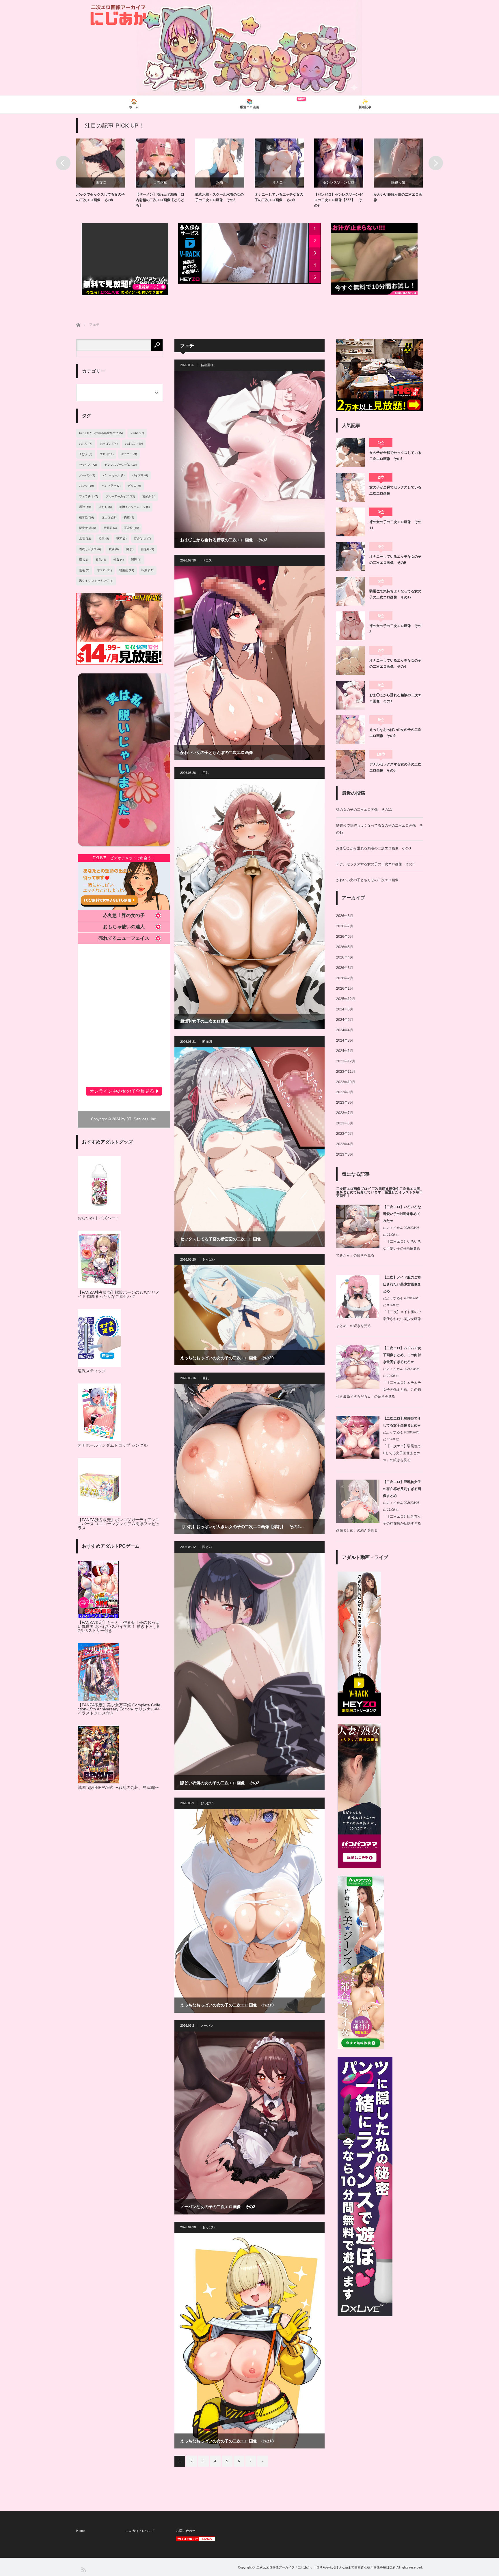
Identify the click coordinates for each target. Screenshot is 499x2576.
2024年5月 (345, 1020)
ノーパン (207, 2025)
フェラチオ (89, 496)
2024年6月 (345, 1009)
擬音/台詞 (87, 528)
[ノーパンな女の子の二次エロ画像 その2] (249, 2123)
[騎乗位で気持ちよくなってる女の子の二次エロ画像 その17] (351, 591)
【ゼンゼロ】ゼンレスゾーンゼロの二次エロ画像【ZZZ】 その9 (160, 200)
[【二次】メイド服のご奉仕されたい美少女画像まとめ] (358, 1317)
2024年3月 (345, 1040)
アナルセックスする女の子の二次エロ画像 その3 (395, 767)
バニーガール (114, 475)
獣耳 (121, 539)
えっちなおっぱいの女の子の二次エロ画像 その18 (227, 2441)
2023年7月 (345, 1113)
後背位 (86, 517)
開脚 (136, 560)
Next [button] (436, 163)
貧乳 (101, 560)
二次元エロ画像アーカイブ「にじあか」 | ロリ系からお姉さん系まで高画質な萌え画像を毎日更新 (326, 2567)
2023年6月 (345, 1123)
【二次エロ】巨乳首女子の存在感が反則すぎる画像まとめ (402, 1489)
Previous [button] (63, 163)
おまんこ (134, 444)
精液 (114, 549)
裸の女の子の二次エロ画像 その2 (395, 629)
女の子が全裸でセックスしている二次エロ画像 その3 (395, 456)
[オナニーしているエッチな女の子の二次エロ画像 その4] (351, 660)
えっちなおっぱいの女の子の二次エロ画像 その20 (227, 1358)
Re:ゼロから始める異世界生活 (101, 433)
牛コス (339, 182)
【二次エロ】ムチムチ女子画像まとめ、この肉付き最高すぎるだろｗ (402, 1355)
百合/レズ (142, 539)
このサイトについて (140, 2531)
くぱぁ (86, 454)
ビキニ (134, 486)
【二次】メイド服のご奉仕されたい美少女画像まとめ (402, 1284)
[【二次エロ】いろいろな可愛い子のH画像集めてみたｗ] (358, 1247)
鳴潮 (147, 570)
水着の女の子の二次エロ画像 (396, 194)
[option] (106, 171)
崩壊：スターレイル (134, 507)
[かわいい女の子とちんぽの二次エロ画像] (249, 663)
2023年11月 (346, 1072)
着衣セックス (90, 549)
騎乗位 (279, 182)
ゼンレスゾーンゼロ (160, 182)
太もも (105, 507)
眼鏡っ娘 (220, 182)
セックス (88, 465)
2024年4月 (345, 1030)
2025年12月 (346, 999)
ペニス (207, 560)
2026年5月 (345, 947)
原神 (85, 507)
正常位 (132, 528)
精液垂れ (207, 365)
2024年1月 (345, 1051)
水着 (398, 182)
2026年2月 (345, 978)
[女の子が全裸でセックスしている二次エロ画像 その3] (351, 453)
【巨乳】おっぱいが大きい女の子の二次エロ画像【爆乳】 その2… (242, 1527)
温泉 (104, 539)
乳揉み (149, 496)
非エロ (104, 570)
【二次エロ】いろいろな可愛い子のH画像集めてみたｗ (402, 1214)
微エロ (109, 517)
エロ (107, 454)
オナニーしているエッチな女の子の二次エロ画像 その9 (395, 559)
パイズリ (140, 475)
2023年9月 (345, 1092)
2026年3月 (345, 968)
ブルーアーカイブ (120, 496)
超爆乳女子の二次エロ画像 (204, 1021)
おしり (86, 444)
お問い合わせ (186, 2531)
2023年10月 (346, 1082)
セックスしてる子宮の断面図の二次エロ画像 (221, 1239)
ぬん (400, 1228)
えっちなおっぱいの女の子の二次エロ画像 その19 (227, 2005)
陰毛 (84, 570)
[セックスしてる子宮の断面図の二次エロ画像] (249, 1147)
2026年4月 (345, 957)
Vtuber (137, 433)
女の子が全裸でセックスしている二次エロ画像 (395, 490)
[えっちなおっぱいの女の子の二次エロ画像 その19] (249, 1911)
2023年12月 (346, 1061)
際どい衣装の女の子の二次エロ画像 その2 (220, 1783)
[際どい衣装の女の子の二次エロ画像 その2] (249, 1672)
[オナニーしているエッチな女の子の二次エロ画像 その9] (351, 557)
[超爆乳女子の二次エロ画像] (249, 904)
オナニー (101, 182)
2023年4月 (345, 1144)
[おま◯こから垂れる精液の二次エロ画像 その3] (249, 459)
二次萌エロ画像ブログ (353, 1189)
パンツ (86, 486)
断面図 (207, 1042)
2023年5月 (345, 1134)
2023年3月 (345, 1154)
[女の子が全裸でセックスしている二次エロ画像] (351, 487)
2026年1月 (345, 989)
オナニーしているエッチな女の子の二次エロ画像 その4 (395, 663)
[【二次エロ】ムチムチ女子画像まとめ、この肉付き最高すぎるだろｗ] (358, 1388)
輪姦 (119, 560)
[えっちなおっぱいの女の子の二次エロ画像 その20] (249, 1315)
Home (80, 2531)
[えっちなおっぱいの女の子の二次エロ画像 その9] (351, 730)
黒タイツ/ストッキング (96, 581)
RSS (83, 2569)
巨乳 (206, 773)
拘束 (129, 517)
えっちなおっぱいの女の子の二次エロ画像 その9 (395, 733)
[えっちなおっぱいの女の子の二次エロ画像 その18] (249, 2341)
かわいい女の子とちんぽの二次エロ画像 (217, 752)
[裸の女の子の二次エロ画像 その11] (351, 522)
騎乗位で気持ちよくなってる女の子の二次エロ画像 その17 (395, 594)
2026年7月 (345, 926)
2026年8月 (345, 916)
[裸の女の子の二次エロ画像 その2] (351, 626)
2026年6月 (345, 937)
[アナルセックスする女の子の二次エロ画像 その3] (351, 764)
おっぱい (209, 1259)
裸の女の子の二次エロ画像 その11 (395, 525)
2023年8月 (345, 1102)
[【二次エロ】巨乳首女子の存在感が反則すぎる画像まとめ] (358, 1522)
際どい (207, 1547)
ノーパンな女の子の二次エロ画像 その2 (218, 2207)
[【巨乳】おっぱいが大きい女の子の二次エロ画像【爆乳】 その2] (249, 1459)
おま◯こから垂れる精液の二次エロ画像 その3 (224, 540)
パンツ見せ (111, 486)
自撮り (147, 549)
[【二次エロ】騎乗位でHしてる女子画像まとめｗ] (358, 1458)
